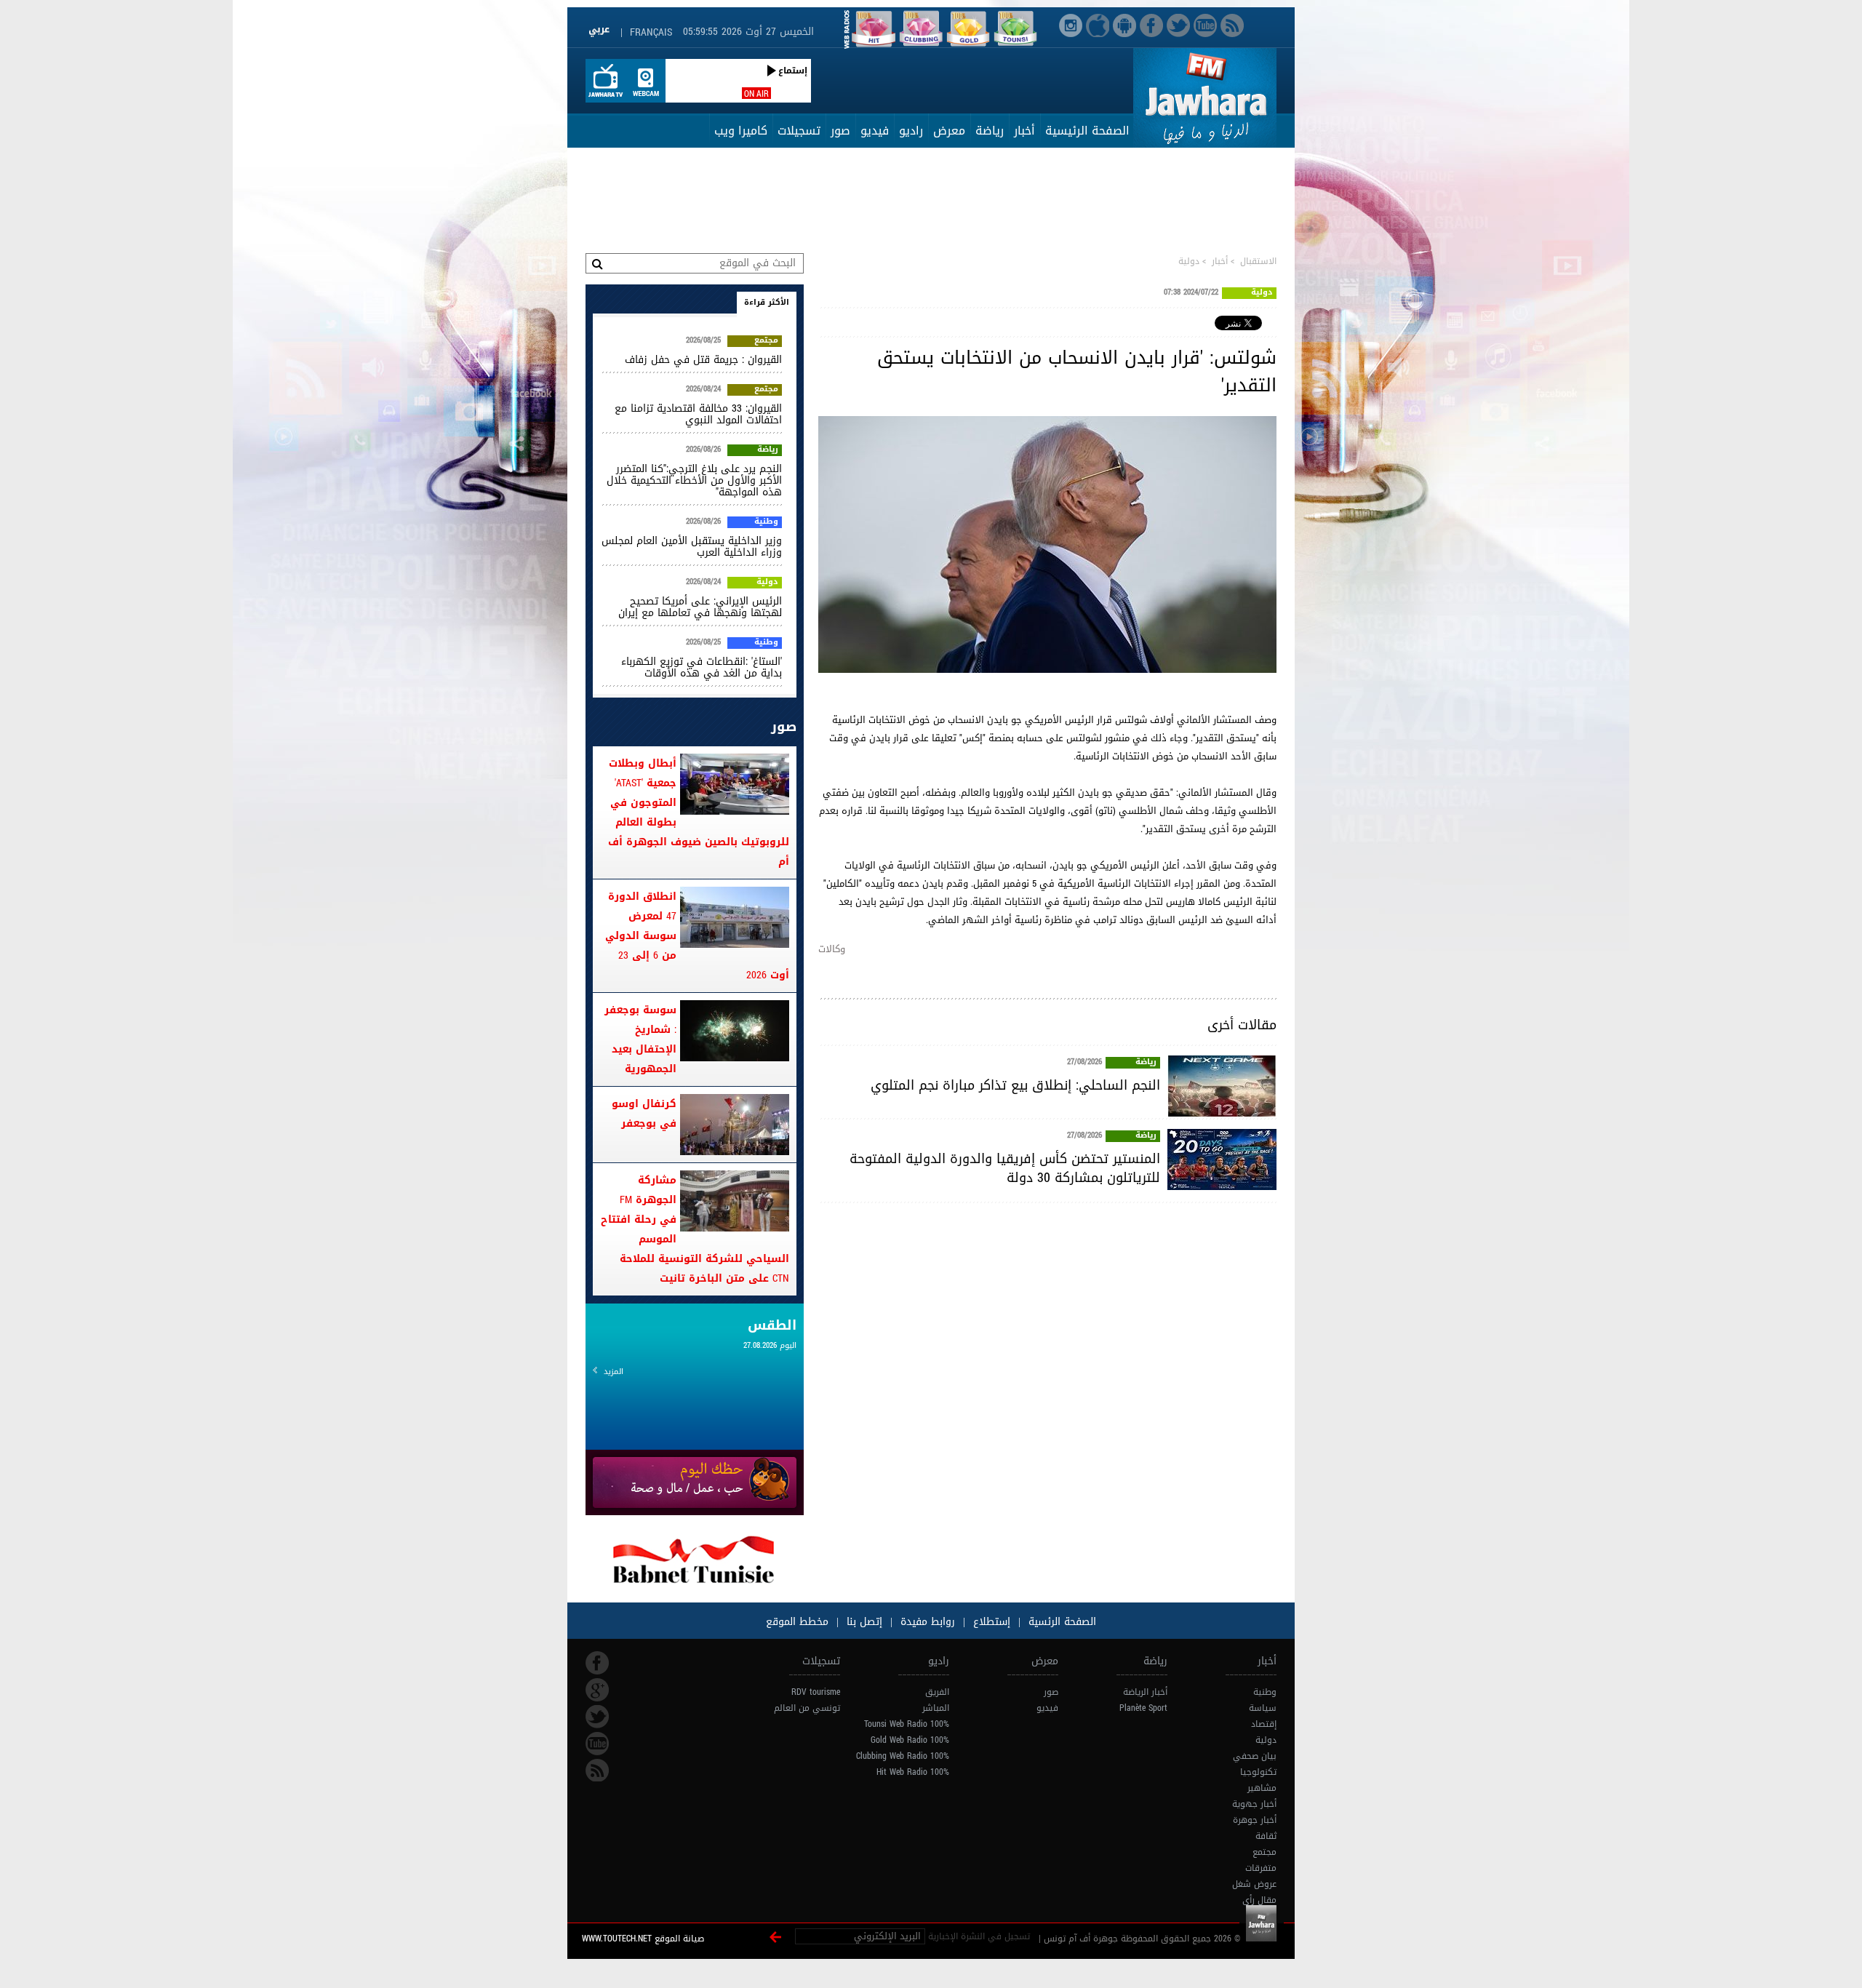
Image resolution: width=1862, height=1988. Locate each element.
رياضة (990, 131)
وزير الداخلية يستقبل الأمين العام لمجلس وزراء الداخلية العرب (692, 547)
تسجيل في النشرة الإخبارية (979, 1936)
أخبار (1024, 131)
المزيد (614, 1372)
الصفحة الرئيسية (1087, 131)
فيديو (875, 131)
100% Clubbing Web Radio (903, 1756)
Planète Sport (1143, 1708)
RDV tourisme (816, 1692)
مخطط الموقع (797, 1622)
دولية (1189, 261)
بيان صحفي (1255, 1756)
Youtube (597, 1744)
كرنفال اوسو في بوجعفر (644, 1114)
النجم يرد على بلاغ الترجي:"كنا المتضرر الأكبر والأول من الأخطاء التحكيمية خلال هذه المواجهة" (694, 480)
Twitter (597, 1717)
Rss (597, 1771)
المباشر (936, 1708)
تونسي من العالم (807, 1708)
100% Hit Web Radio (913, 1772)
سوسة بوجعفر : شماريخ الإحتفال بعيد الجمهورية (640, 1039)
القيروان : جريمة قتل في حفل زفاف (703, 360)
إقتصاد (1264, 1724)
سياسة (1263, 1708)
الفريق (937, 1692)
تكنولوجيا (1258, 1772)
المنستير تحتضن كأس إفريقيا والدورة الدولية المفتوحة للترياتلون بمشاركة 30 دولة (1005, 1168)
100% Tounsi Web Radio (907, 1724)
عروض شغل (1254, 1884)
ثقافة (1266, 1836)
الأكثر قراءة (767, 302)
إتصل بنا (863, 1622)
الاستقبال (1258, 261)
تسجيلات (799, 131)
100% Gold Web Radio (910, 1740)
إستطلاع (990, 1622)
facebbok (597, 1663)
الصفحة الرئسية (1060, 1622)
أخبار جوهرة (1255, 1820)
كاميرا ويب (741, 131)
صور (840, 131)
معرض (949, 131)
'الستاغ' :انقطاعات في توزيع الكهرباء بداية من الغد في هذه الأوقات (702, 667)
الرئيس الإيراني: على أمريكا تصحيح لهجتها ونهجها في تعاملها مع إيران (700, 607)
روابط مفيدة (928, 1622)
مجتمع (766, 341)
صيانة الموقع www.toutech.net (643, 1939)
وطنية (766, 522)
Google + (597, 1690)
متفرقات (1261, 1868)
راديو (911, 131)
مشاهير (1262, 1788)
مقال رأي (1259, 1900)
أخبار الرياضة (1145, 1692)
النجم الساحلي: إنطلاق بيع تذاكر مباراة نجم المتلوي (1015, 1085)
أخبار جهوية (1254, 1804)
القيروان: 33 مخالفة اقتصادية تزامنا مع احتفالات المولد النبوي (698, 414)
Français (651, 32)
